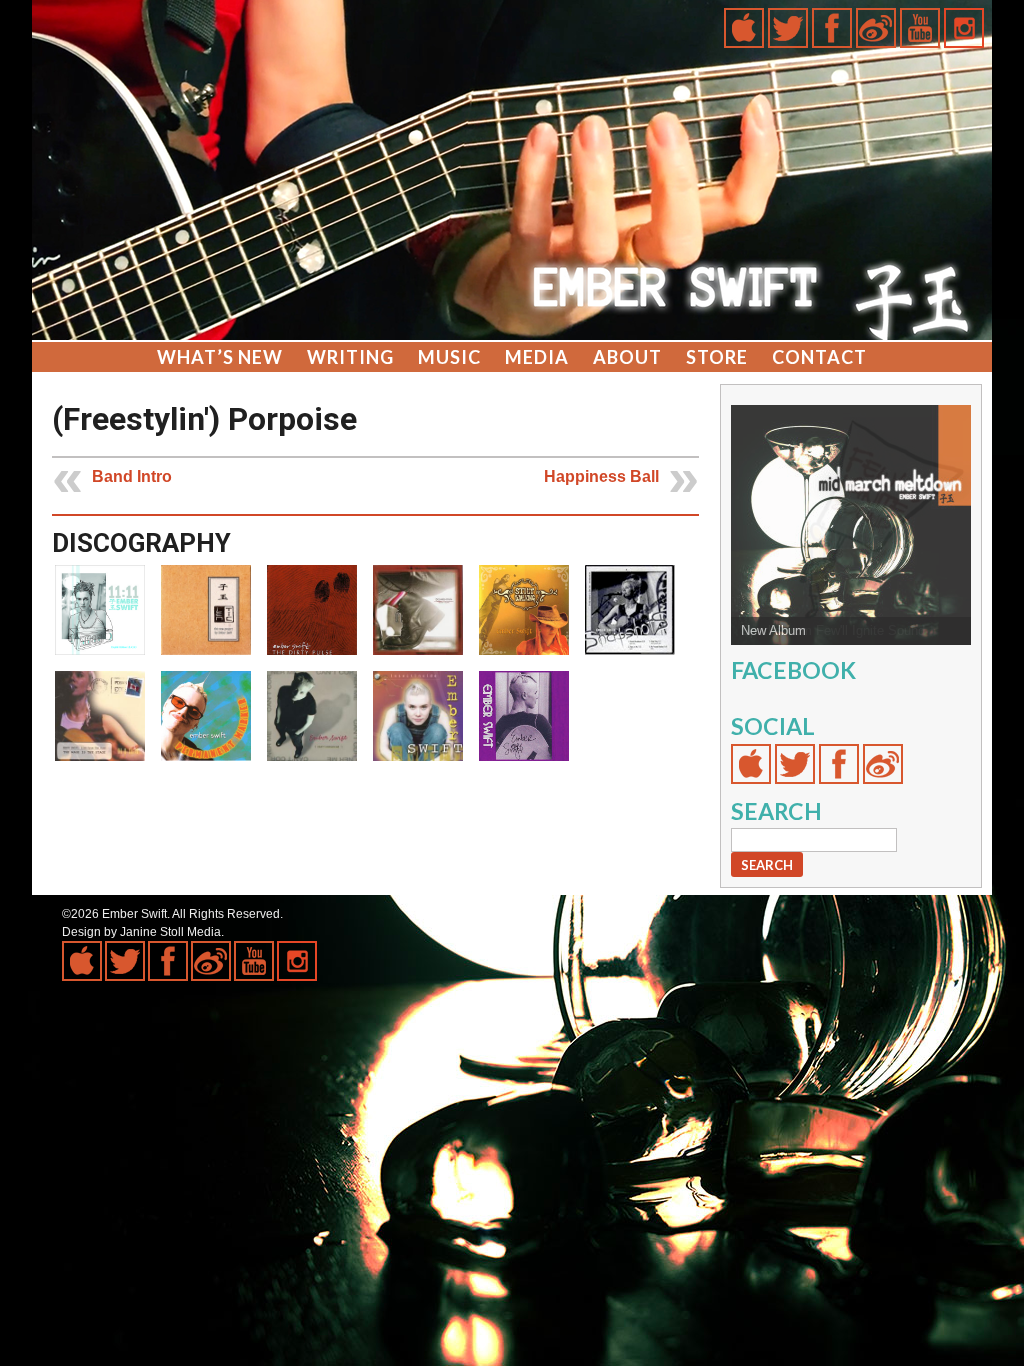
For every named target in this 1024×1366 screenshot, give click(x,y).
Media (537, 357)
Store (717, 357)
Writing (350, 357)
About (627, 357)
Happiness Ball (601, 476)
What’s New (220, 357)
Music (449, 357)
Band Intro (132, 476)
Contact (819, 357)
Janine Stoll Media (170, 932)
